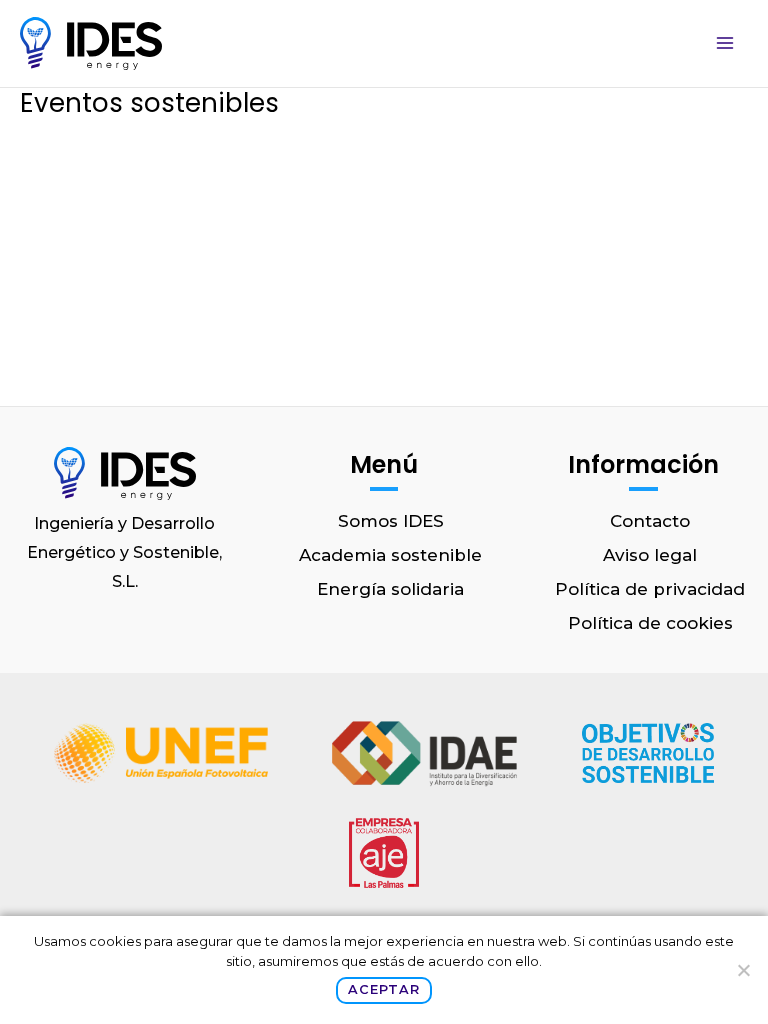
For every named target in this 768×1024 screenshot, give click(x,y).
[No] (743, 970)
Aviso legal (650, 555)
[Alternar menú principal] (726, 44)
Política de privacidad (650, 589)
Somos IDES (391, 521)
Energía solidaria (390, 589)
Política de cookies (650, 623)
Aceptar (383, 989)
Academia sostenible (390, 555)
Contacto (650, 521)
